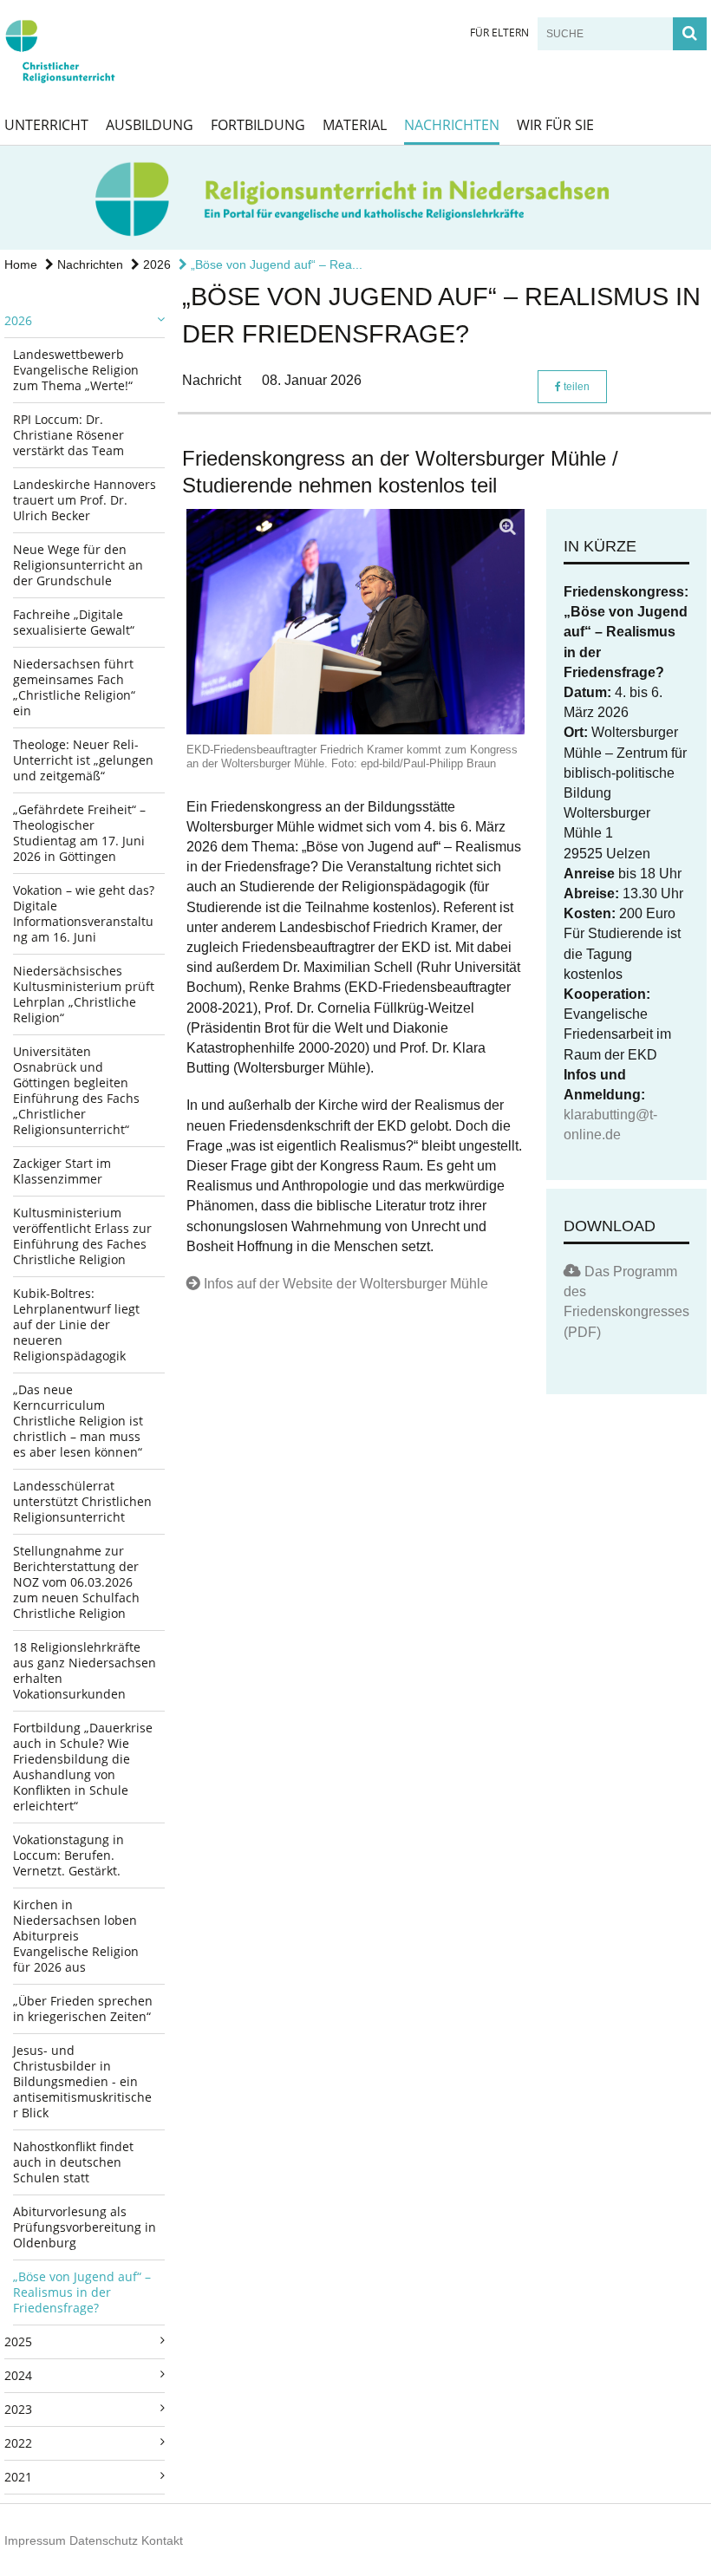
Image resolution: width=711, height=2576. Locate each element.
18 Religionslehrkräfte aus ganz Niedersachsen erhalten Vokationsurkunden (85, 1670)
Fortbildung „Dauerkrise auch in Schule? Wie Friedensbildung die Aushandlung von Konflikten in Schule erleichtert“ (83, 1767)
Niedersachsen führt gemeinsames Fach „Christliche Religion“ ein (74, 687)
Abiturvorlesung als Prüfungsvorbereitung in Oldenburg (85, 2227)
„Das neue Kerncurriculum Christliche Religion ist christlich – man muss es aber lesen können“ (78, 1421)
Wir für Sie (555, 125)
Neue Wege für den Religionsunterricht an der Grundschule (78, 565)
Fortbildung (258, 125)
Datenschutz (104, 2540)
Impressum (35, 2540)
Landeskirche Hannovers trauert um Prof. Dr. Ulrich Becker (85, 500)
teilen (575, 387)
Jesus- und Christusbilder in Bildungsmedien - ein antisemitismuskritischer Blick (82, 2081)
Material (355, 125)
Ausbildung (150, 125)
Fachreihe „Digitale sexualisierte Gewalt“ (74, 622)
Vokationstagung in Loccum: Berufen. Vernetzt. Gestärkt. (68, 1855)
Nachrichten (452, 125)
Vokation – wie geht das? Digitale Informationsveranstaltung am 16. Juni (84, 913)
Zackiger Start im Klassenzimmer (62, 1171)
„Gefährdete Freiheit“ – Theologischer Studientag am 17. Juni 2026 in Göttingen (79, 833)
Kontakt (162, 2540)
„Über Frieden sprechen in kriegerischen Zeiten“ (83, 2009)
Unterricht (46, 125)
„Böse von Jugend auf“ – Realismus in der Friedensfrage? (82, 2292)
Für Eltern (499, 33)
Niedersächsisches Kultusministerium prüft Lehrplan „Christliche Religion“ (84, 994)
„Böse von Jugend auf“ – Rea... (275, 264)
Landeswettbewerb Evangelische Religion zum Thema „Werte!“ (76, 370)
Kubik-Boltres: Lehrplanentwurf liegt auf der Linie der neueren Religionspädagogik (76, 1324)
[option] (355, 198)
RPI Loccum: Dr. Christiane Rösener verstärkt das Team (68, 435)
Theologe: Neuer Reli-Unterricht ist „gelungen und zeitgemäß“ (83, 760)
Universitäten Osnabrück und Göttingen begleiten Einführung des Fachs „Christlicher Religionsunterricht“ (76, 1090)
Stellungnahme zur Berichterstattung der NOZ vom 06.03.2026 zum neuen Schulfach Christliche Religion (76, 1582)
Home (21, 264)
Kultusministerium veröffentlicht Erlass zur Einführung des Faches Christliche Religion (82, 1236)
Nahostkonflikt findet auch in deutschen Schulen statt (73, 2162)
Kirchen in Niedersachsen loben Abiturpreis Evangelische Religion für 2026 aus (76, 1936)
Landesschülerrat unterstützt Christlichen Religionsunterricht (82, 1501)
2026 (155, 264)
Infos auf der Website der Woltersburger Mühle (346, 1284)
